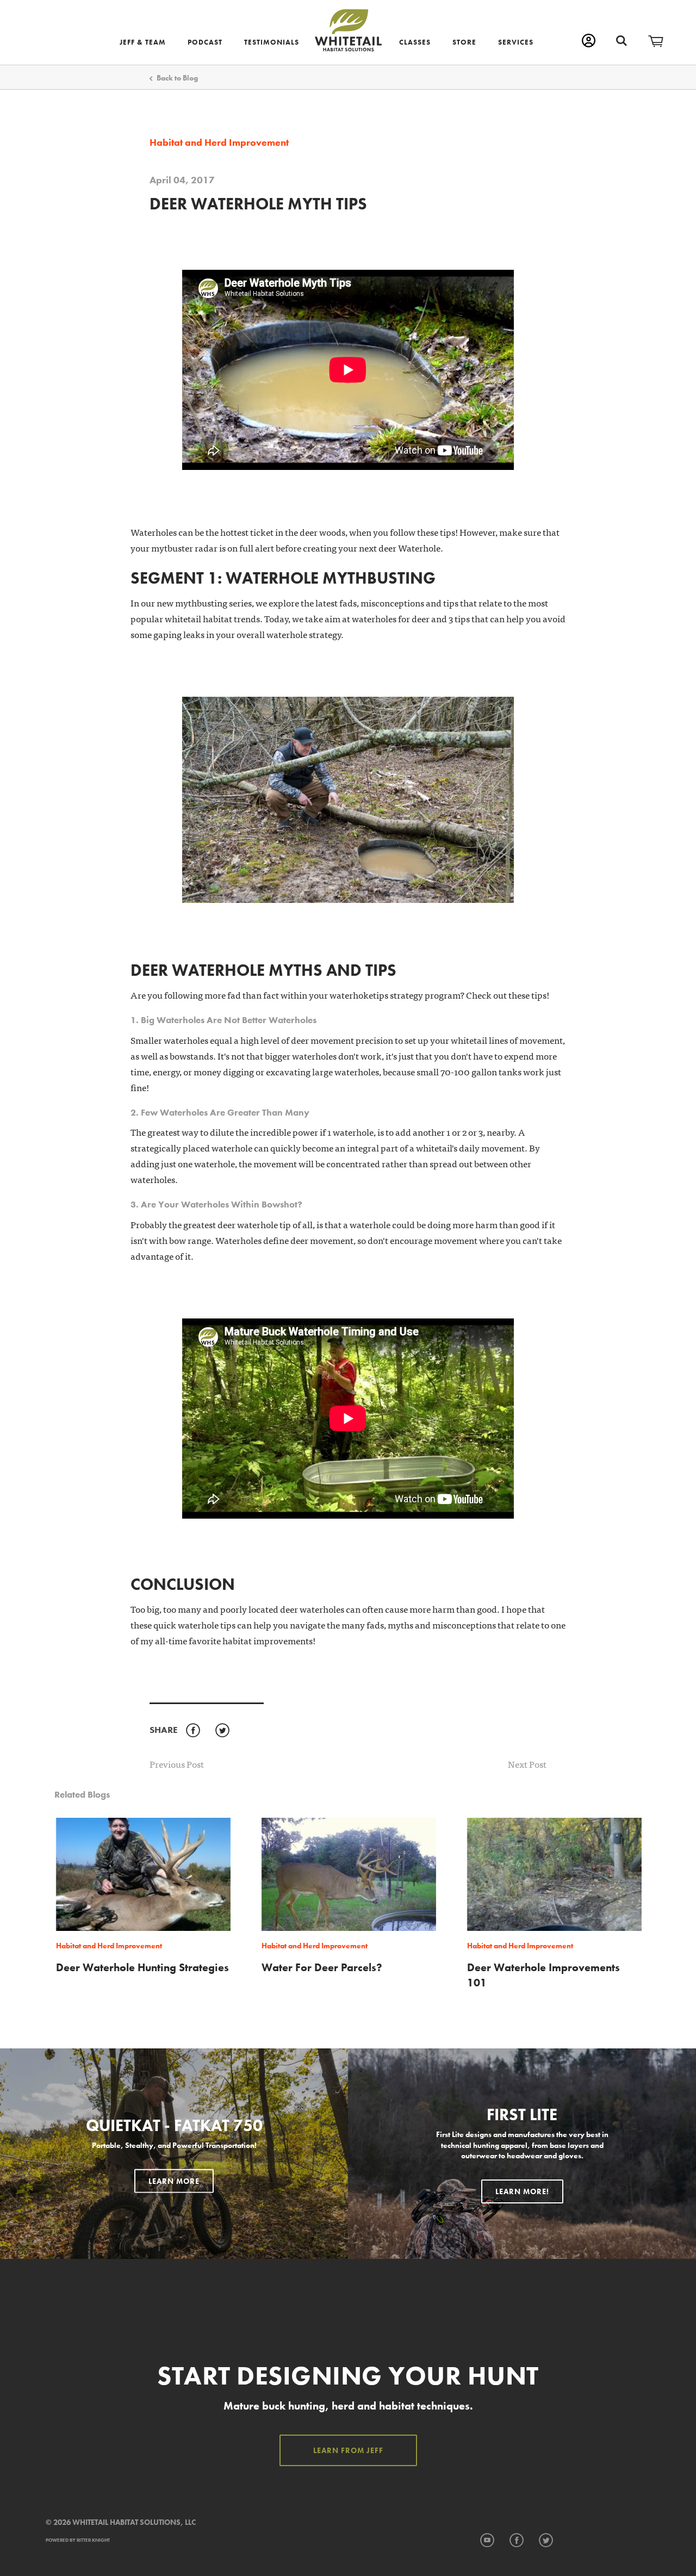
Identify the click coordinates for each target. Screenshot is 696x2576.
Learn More (174, 2181)
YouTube (487, 2541)
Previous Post (177, 1764)
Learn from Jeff (348, 2450)
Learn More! (522, 2191)
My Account (589, 41)
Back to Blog (177, 78)
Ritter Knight (93, 2540)
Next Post (527, 1764)
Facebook (193, 1731)
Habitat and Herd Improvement (219, 143)
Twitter (222, 1731)
